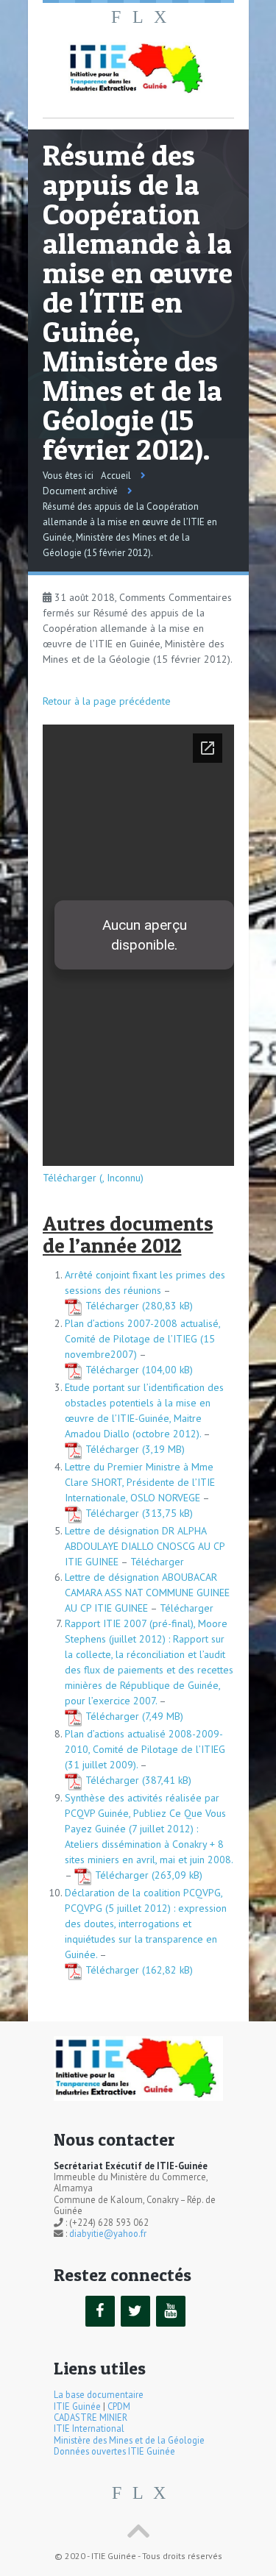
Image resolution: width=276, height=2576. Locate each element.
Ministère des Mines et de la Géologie (129, 2440)
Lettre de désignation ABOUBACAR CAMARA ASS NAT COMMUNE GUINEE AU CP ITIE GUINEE (147, 1593)
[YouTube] (171, 2311)
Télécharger (112, 1306)
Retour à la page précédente (107, 701)
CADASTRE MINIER (91, 2417)
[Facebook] (100, 2311)
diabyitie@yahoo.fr (108, 2233)
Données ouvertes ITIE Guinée (114, 2451)
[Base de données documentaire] (138, 69)
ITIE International (89, 2428)
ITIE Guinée (77, 2406)
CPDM (119, 2406)
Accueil (116, 476)
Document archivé (80, 491)
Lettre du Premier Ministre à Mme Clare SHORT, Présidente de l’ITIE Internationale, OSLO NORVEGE (140, 1482)
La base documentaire (99, 2394)
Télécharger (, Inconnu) (93, 1178)
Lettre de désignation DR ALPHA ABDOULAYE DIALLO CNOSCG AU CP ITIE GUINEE (145, 1546)
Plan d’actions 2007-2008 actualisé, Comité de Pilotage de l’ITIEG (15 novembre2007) (142, 1339)
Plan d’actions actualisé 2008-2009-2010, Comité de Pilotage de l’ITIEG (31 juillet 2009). (145, 1749)
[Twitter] (135, 2311)
